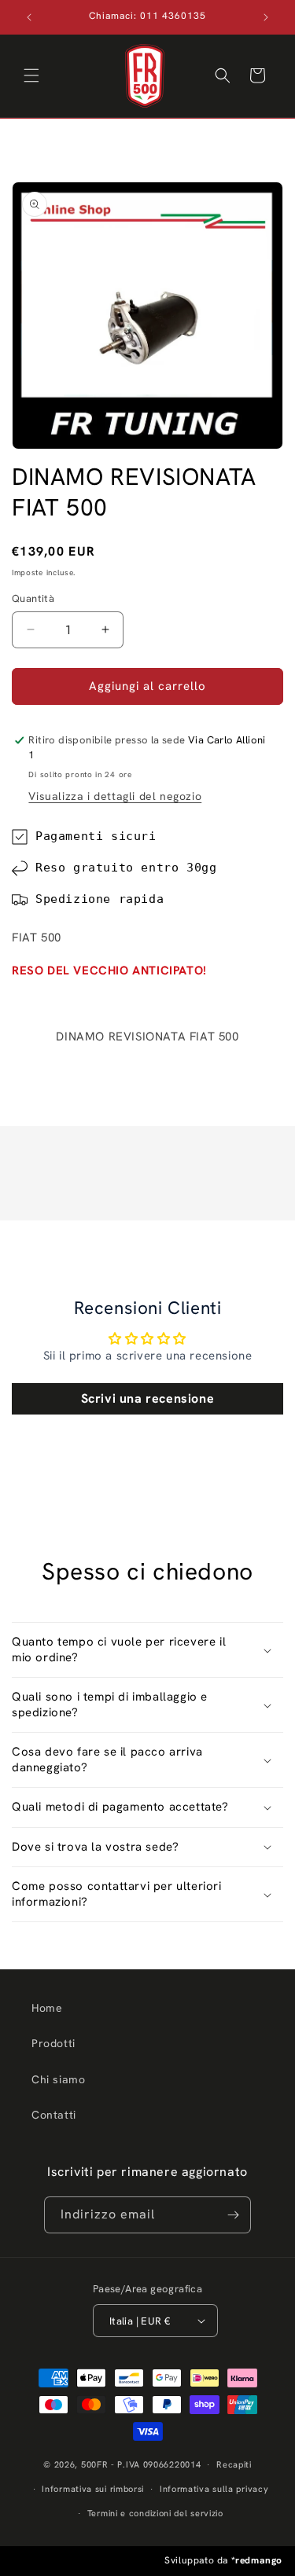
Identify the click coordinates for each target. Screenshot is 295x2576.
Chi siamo (58, 2079)
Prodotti (53, 2043)
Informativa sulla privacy (214, 2489)
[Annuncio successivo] (266, 17)
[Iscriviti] (233, 2215)
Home (47, 2008)
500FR (95, 2464)
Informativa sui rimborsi (93, 2489)
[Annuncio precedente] (29, 17)
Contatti (54, 2115)
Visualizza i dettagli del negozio (115, 796)
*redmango (257, 2560)
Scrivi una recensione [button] (148, 1398)
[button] (31, 75)
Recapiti (234, 2464)
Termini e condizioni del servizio (155, 2513)
